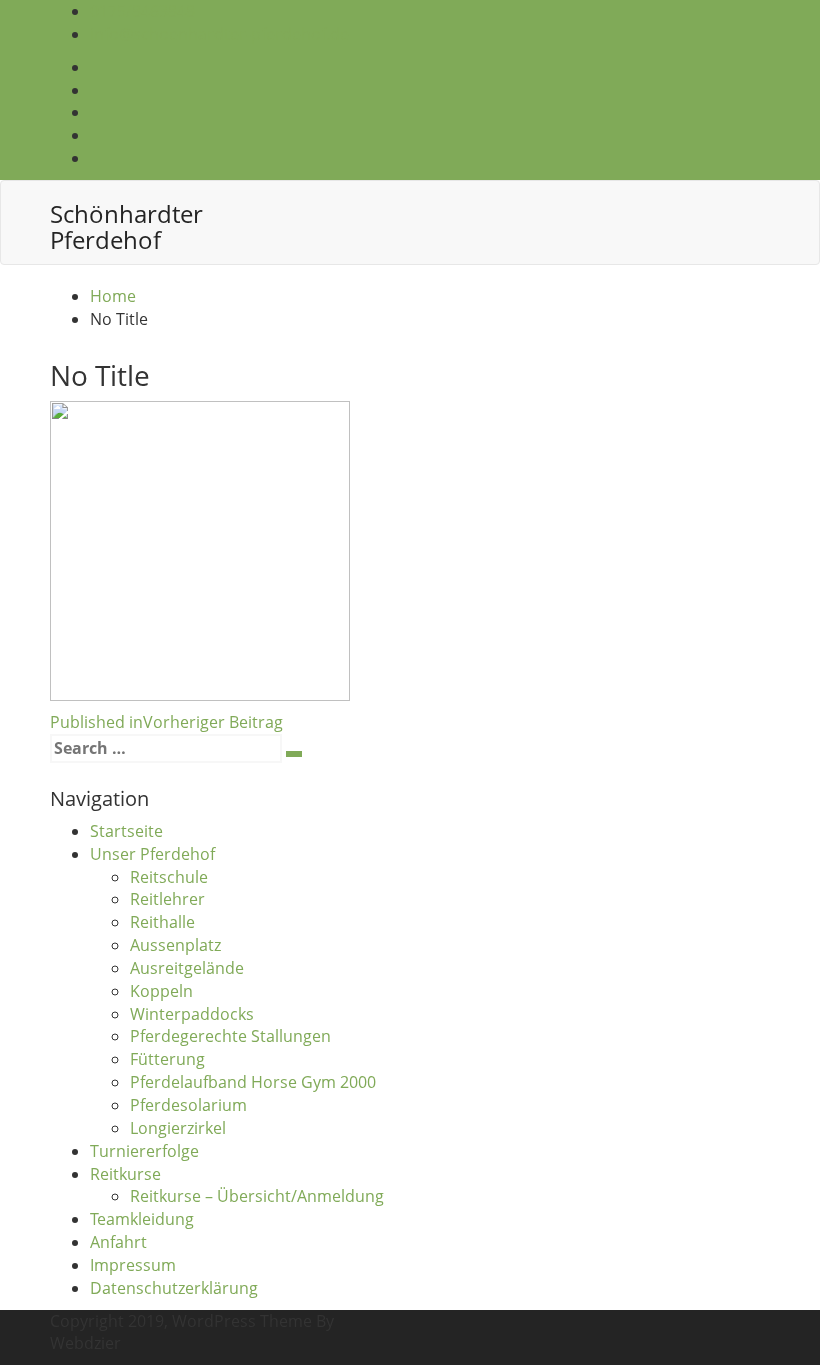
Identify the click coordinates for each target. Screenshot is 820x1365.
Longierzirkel (178, 1128)
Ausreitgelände (187, 968)
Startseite (126, 831)
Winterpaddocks (192, 1014)
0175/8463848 (142, 11)
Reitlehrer (167, 899)
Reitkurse (125, 1174)
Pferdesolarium (188, 1105)
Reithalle (162, 922)
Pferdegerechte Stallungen (230, 1036)
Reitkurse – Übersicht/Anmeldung (257, 1196)
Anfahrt (118, 1242)
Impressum (133, 1265)
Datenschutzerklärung (174, 1288)
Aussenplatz (175, 945)
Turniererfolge (144, 1151)
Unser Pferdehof (152, 854)
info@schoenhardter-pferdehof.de (219, 34)
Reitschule (169, 877)
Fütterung (167, 1059)
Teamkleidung (142, 1219)
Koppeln (161, 991)
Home (113, 296)
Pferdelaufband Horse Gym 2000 (253, 1082)
